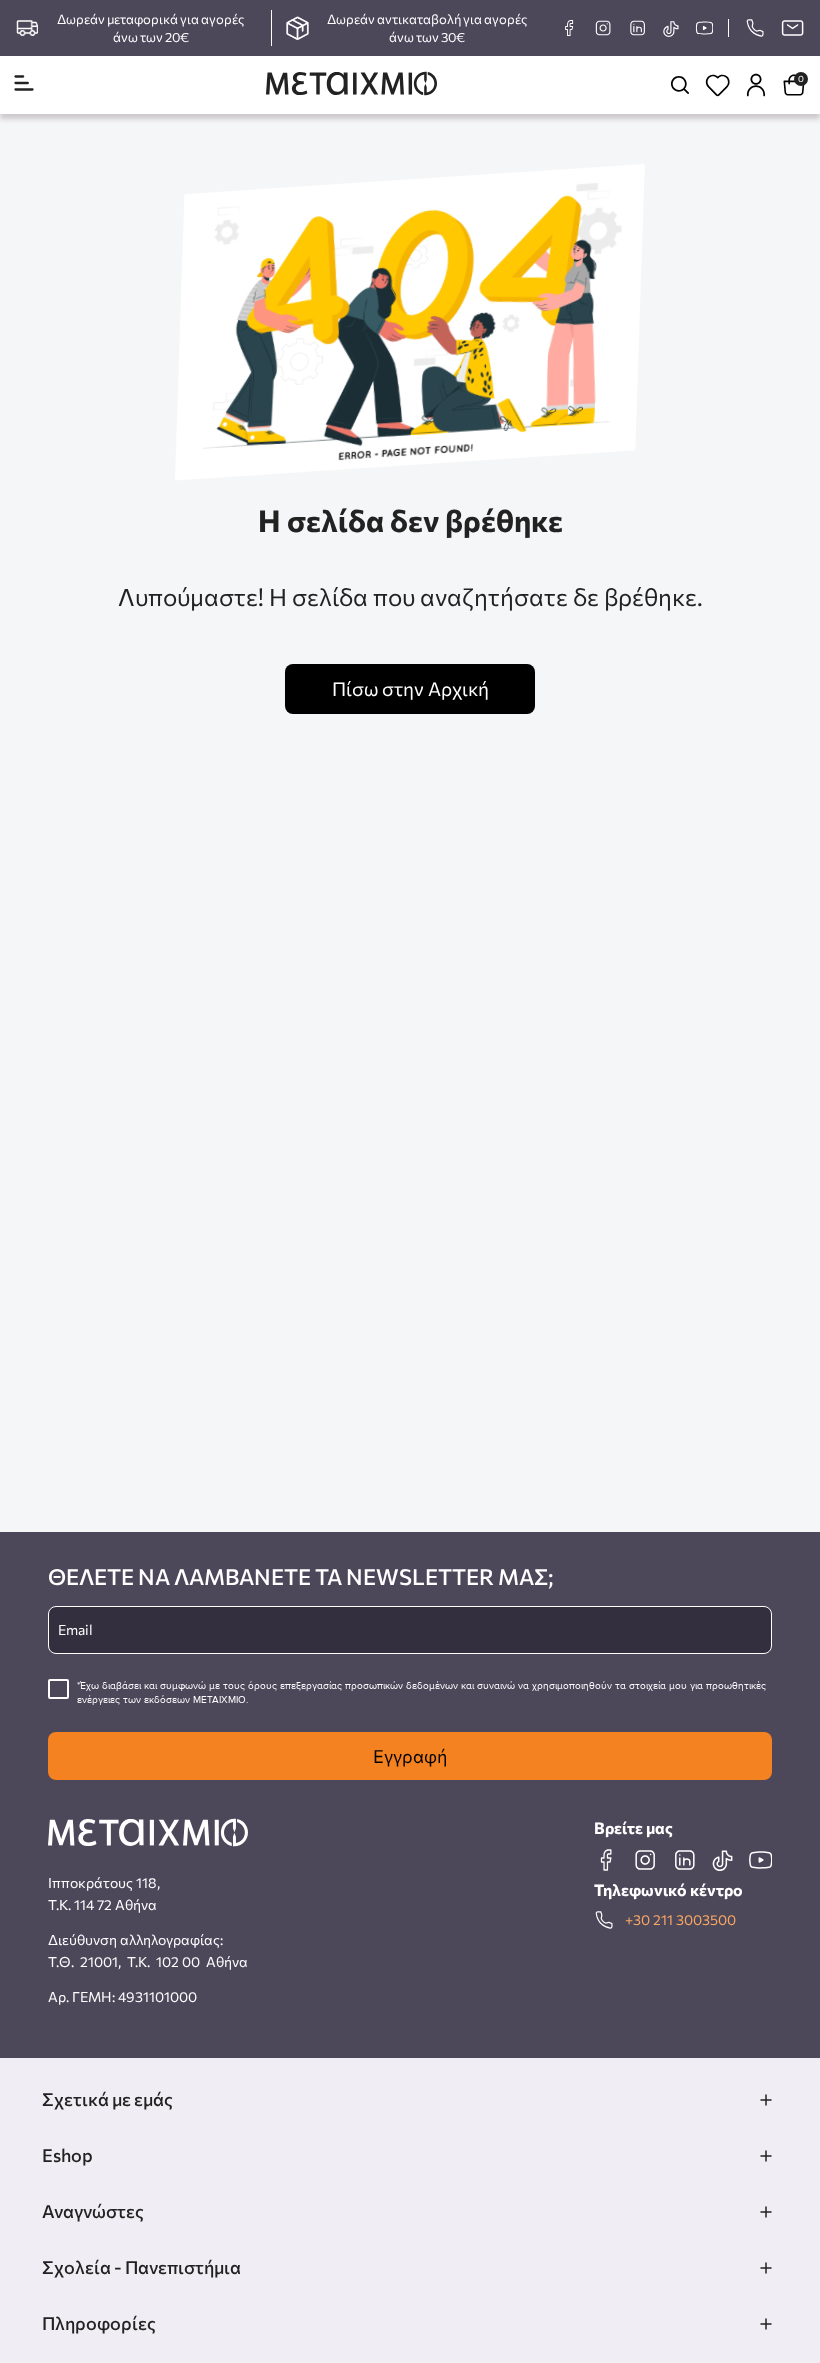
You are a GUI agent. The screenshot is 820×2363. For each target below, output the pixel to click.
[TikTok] (670, 28)
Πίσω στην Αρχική (410, 688)
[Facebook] (569, 28)
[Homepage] (351, 85)
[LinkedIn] (637, 28)
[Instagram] (603, 28)
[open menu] (24, 84)
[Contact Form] (792, 28)
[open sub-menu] (766, 2100)
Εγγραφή (410, 1756)
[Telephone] (754, 28)
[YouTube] (704, 28)
